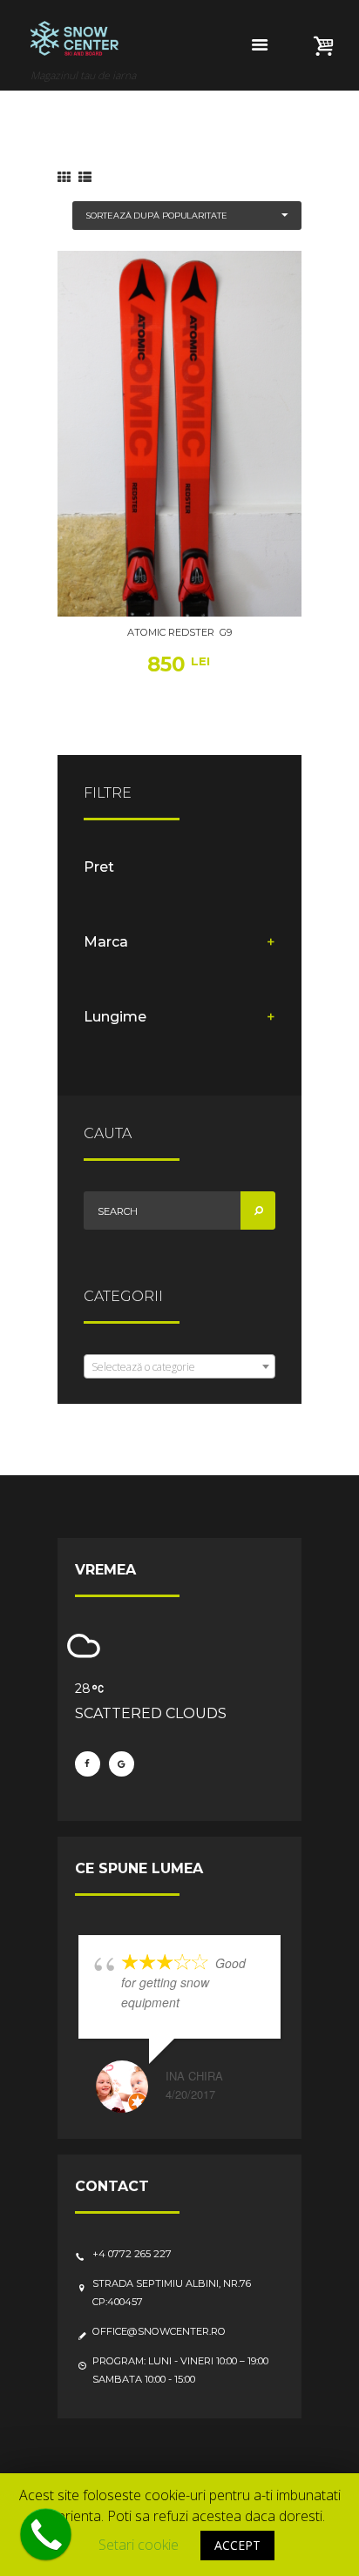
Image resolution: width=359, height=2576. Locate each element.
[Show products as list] (85, 177)
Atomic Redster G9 (179, 632)
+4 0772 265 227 (132, 2254)
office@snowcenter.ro (159, 2331)
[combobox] (179, 1366)
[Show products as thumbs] (64, 177)
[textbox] (179, 1367)
